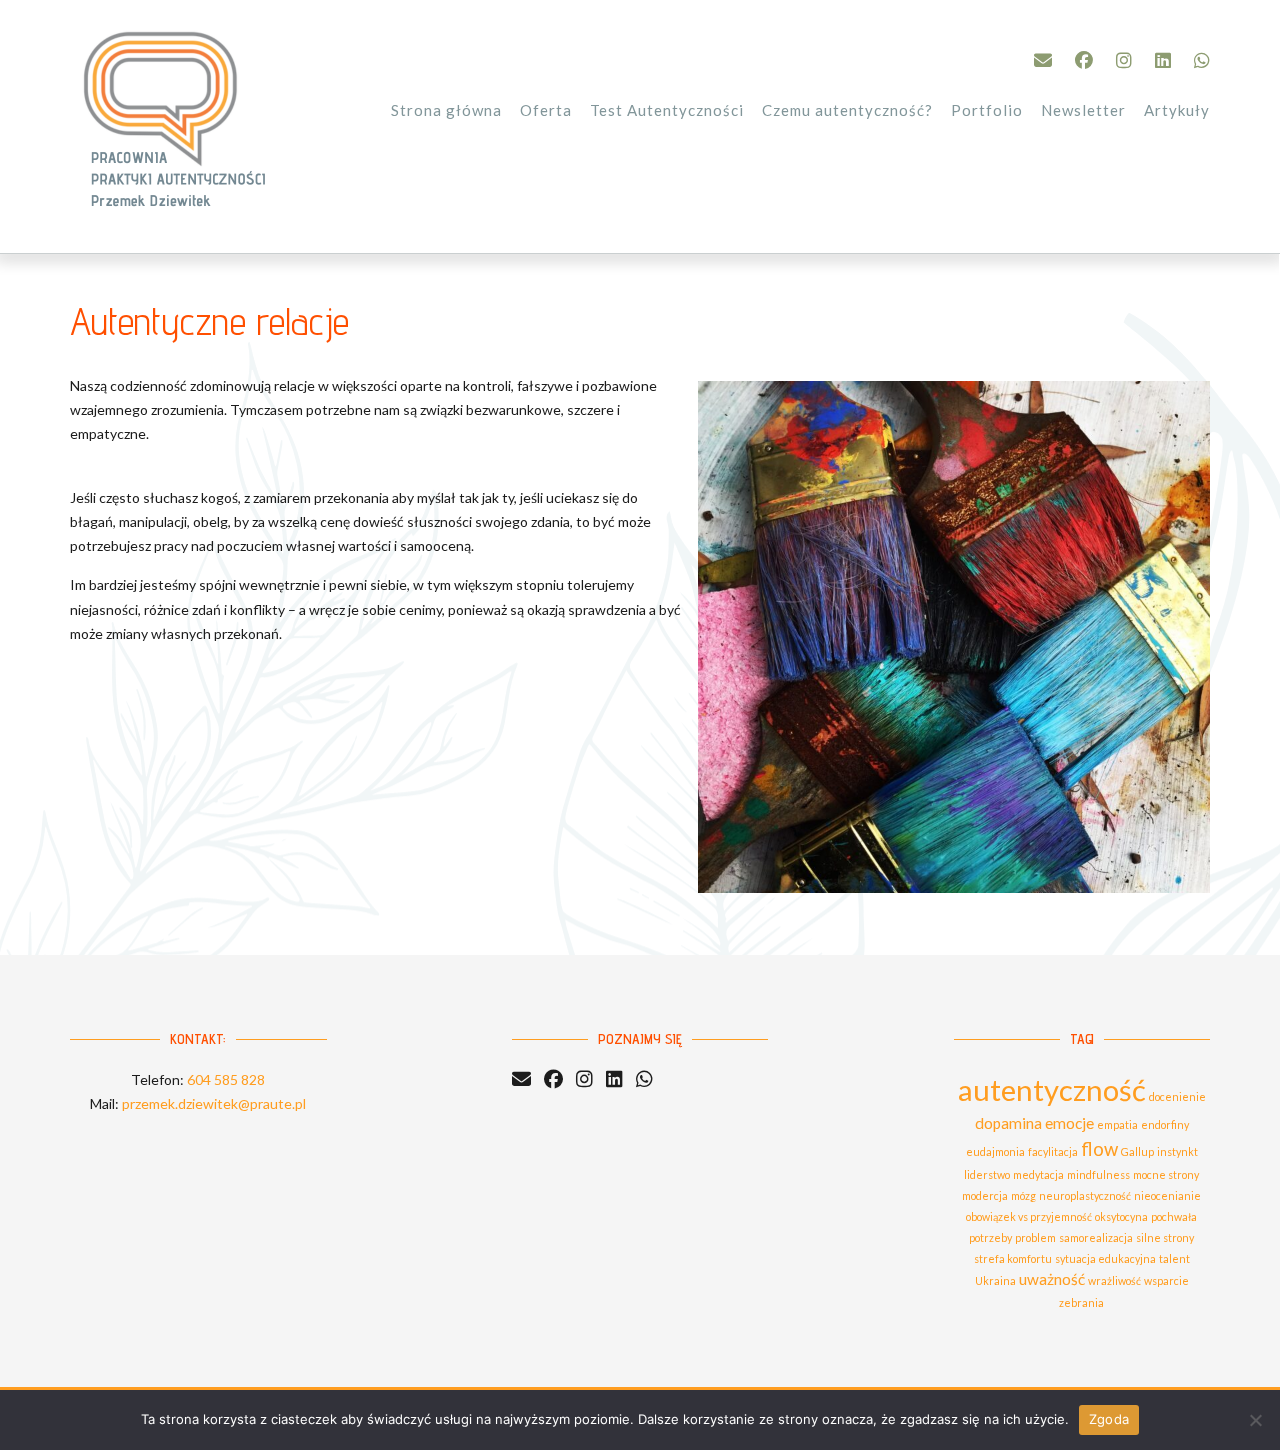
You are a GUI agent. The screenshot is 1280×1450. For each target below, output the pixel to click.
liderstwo (987, 1174)
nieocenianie (1167, 1195)
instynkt (1177, 1151)
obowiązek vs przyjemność (1029, 1216)
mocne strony (1166, 1174)
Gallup (1137, 1151)
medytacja (1038, 1174)
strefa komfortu (1013, 1258)
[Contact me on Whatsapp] (1202, 60)
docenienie (1177, 1096)
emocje (1069, 1123)
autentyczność (1052, 1089)
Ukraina (995, 1280)
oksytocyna (1121, 1216)
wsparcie (1166, 1280)
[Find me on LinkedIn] (1163, 60)
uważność (1052, 1279)
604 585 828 (226, 1079)
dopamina (1008, 1123)
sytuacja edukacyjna (1105, 1258)
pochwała (1174, 1216)
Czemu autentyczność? (847, 110)
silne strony (1165, 1237)
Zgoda (1109, 1419)
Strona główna (446, 110)
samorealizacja (1096, 1237)
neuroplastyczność (1085, 1195)
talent (1174, 1258)
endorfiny (1165, 1124)
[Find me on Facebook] (1084, 60)
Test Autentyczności (667, 110)
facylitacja (1053, 1151)
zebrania (1081, 1302)
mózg (1023, 1195)
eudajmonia (995, 1151)
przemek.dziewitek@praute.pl (214, 1103)
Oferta (546, 110)
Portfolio (987, 110)
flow (1099, 1149)
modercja (985, 1195)
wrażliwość (1114, 1280)
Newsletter (1083, 110)
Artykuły (1177, 110)
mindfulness (1098, 1174)
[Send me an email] (1043, 60)
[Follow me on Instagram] (1124, 60)
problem (1035, 1237)
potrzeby (990, 1237)
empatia (1117, 1124)
